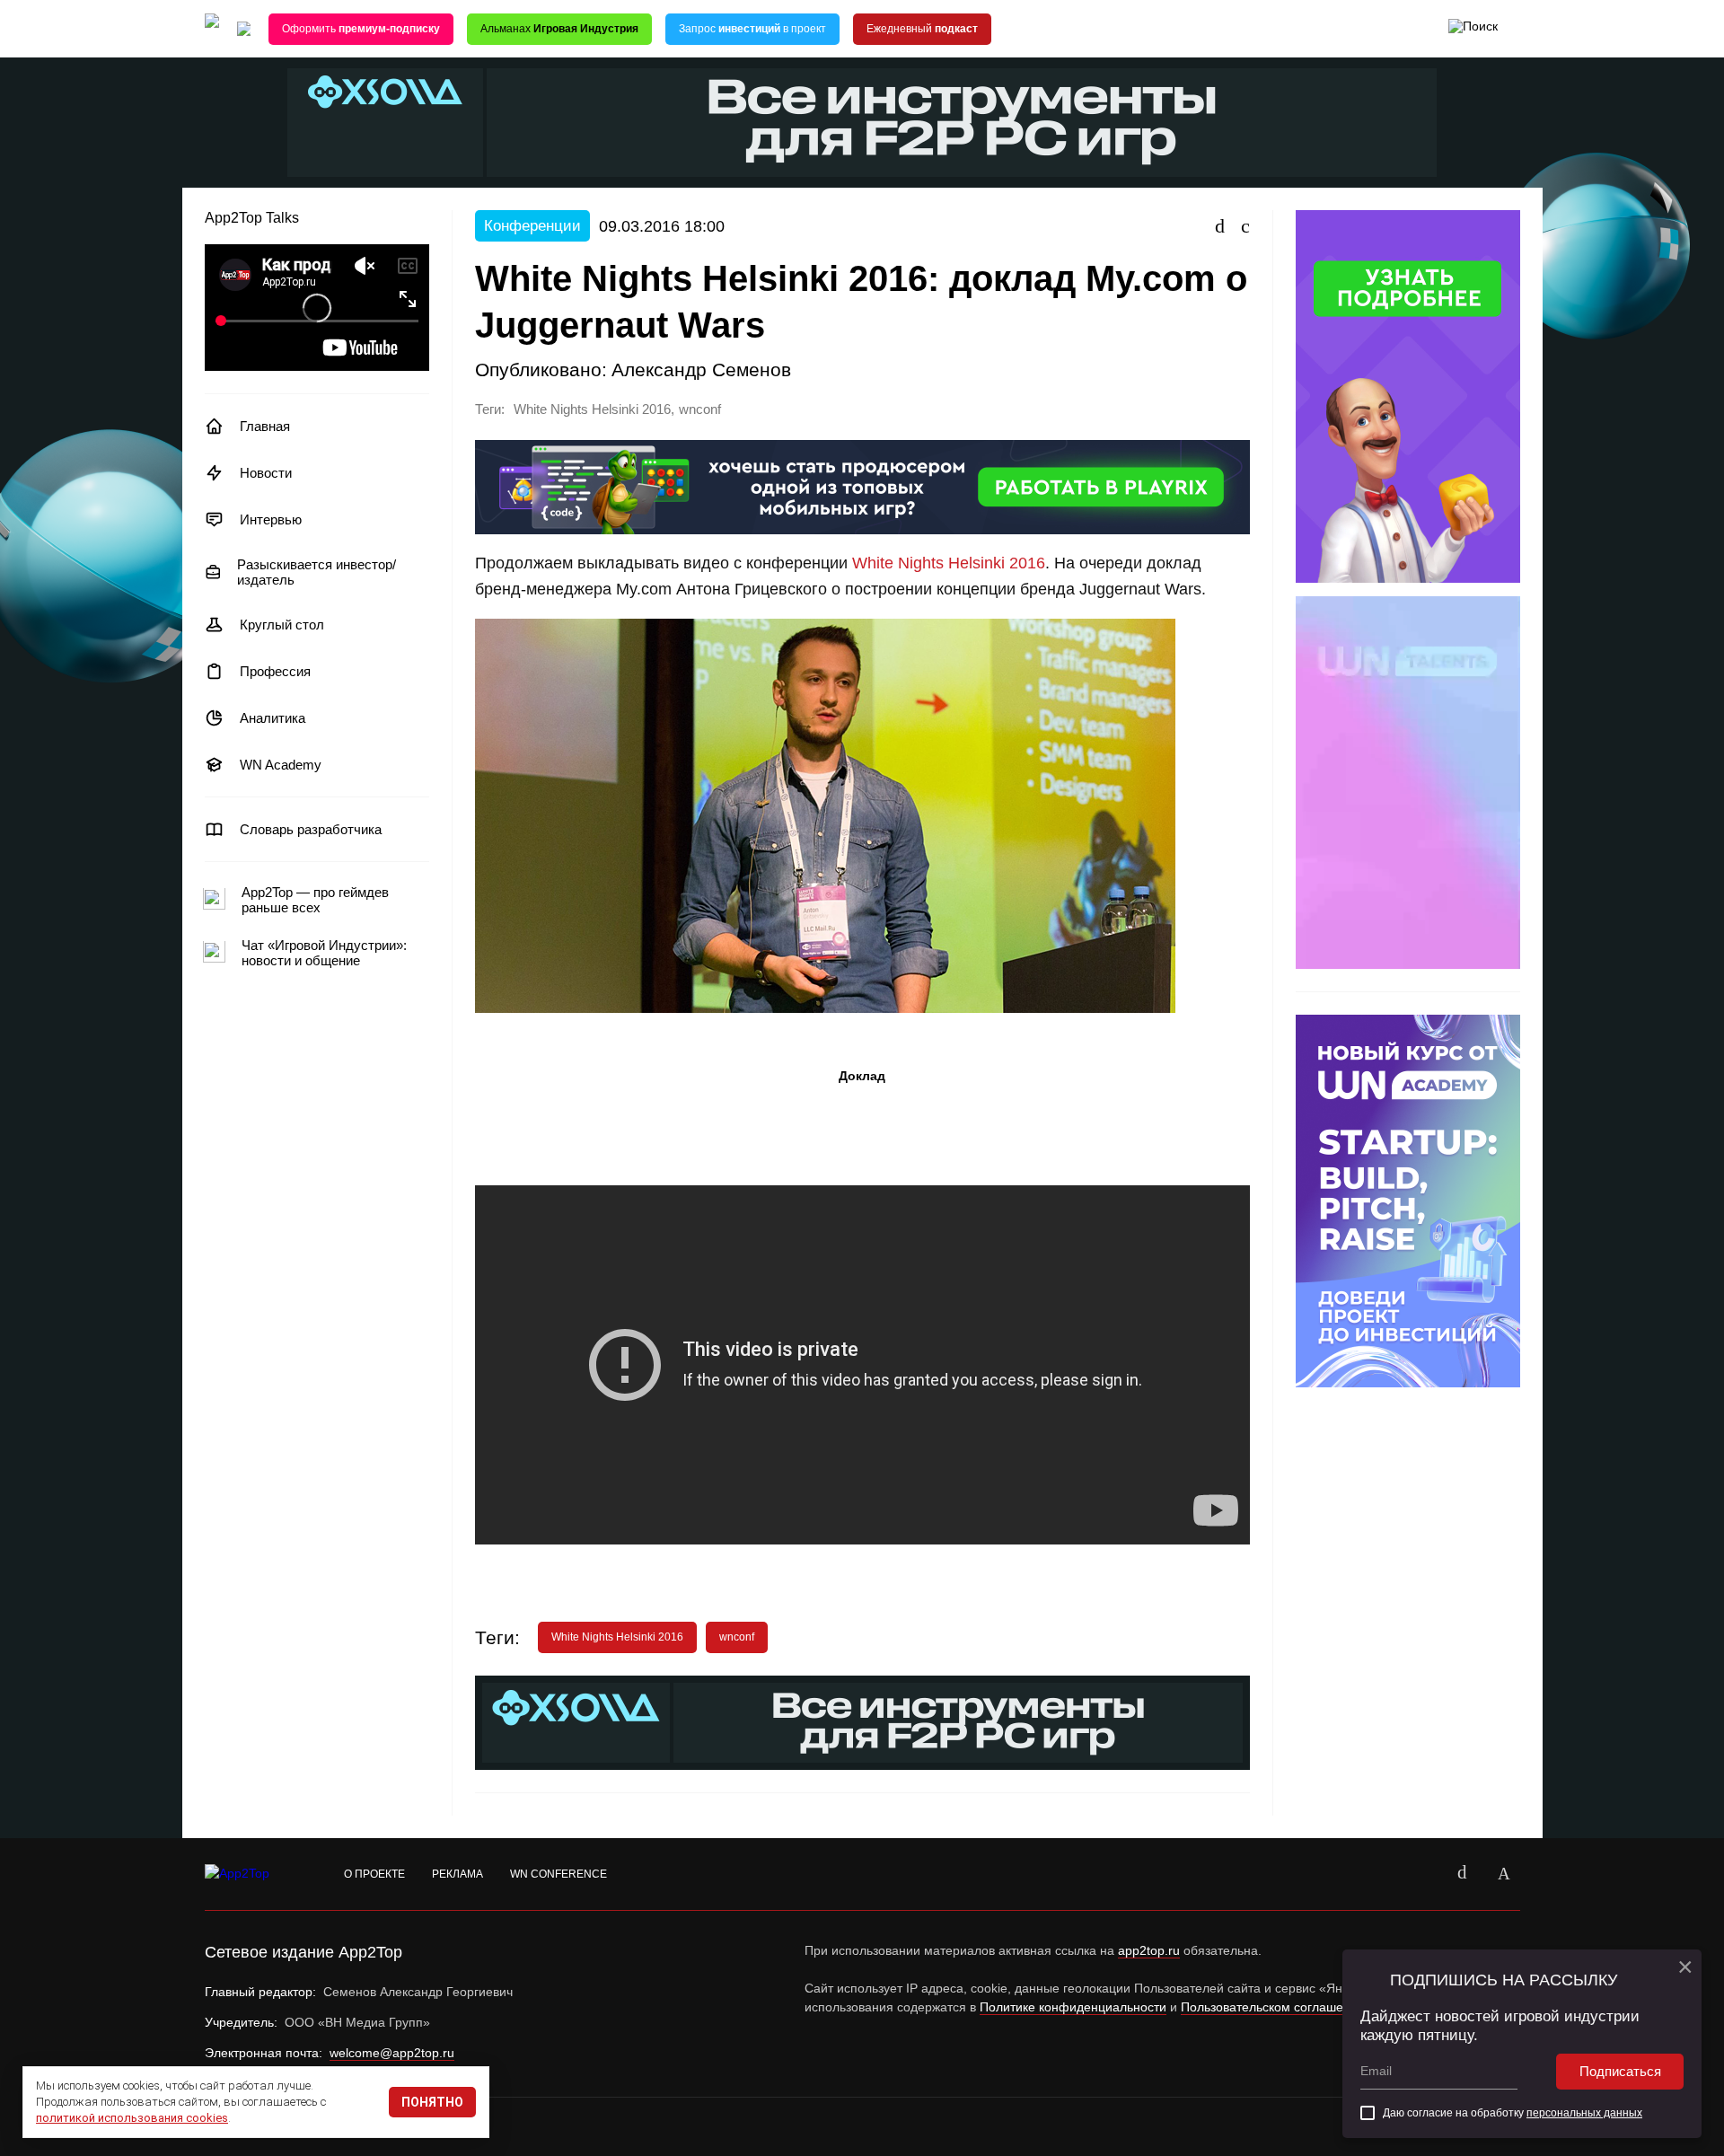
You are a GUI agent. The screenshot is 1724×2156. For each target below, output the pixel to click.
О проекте (374, 1874)
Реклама (457, 1874)
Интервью (271, 519)
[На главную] (212, 29)
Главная (265, 426)
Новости (266, 473)
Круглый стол (282, 625)
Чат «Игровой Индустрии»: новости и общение (324, 953)
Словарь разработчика (311, 829)
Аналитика (273, 718)
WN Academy (281, 765)
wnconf (700, 409)
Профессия (275, 671)
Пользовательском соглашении (1273, 2007)
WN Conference (559, 1874)
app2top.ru (1149, 1950)
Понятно (432, 2102)
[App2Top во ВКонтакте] (1463, 1874)
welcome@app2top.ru (392, 2053)
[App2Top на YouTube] (1421, 1874)
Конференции (532, 226)
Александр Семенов (701, 370)
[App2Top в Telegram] (1504, 1874)
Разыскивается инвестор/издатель (317, 572)
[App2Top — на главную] (254, 1874)
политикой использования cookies (132, 2118)
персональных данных (1584, 2113)
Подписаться (1620, 2071)
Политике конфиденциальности (1073, 2007)
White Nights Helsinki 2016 (592, 409)
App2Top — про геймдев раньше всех (315, 900)
